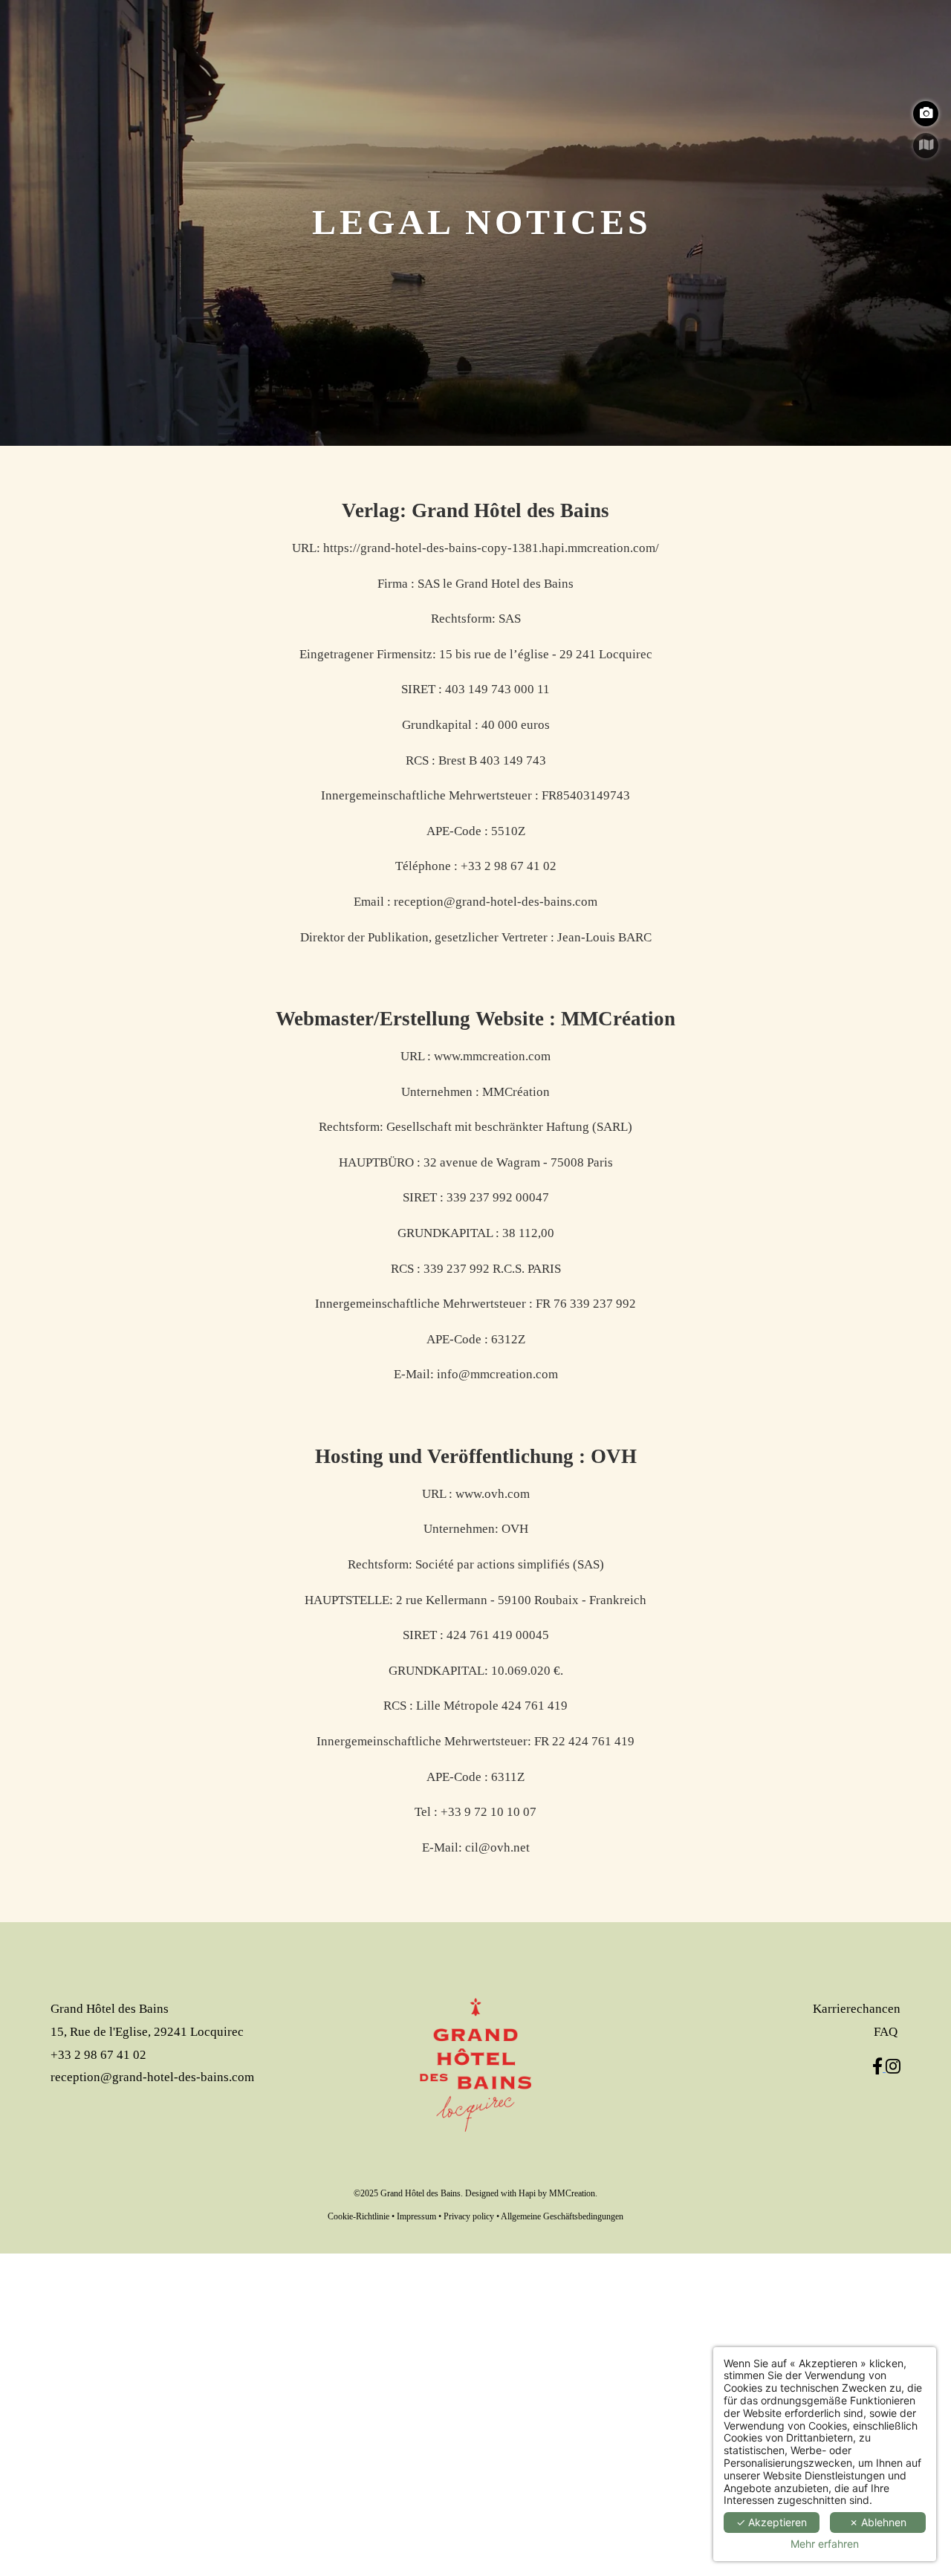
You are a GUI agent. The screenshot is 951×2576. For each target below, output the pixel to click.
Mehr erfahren (825, 2544)
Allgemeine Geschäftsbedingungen (562, 2216)
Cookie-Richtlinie (358, 2216)
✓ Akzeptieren (772, 2522)
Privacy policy (469, 2216)
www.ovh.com (493, 1494)
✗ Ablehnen (878, 2522)
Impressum (416, 2216)
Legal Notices (481, 222)
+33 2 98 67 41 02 (509, 866)
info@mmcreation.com (497, 1374)
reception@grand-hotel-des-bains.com (496, 902)
